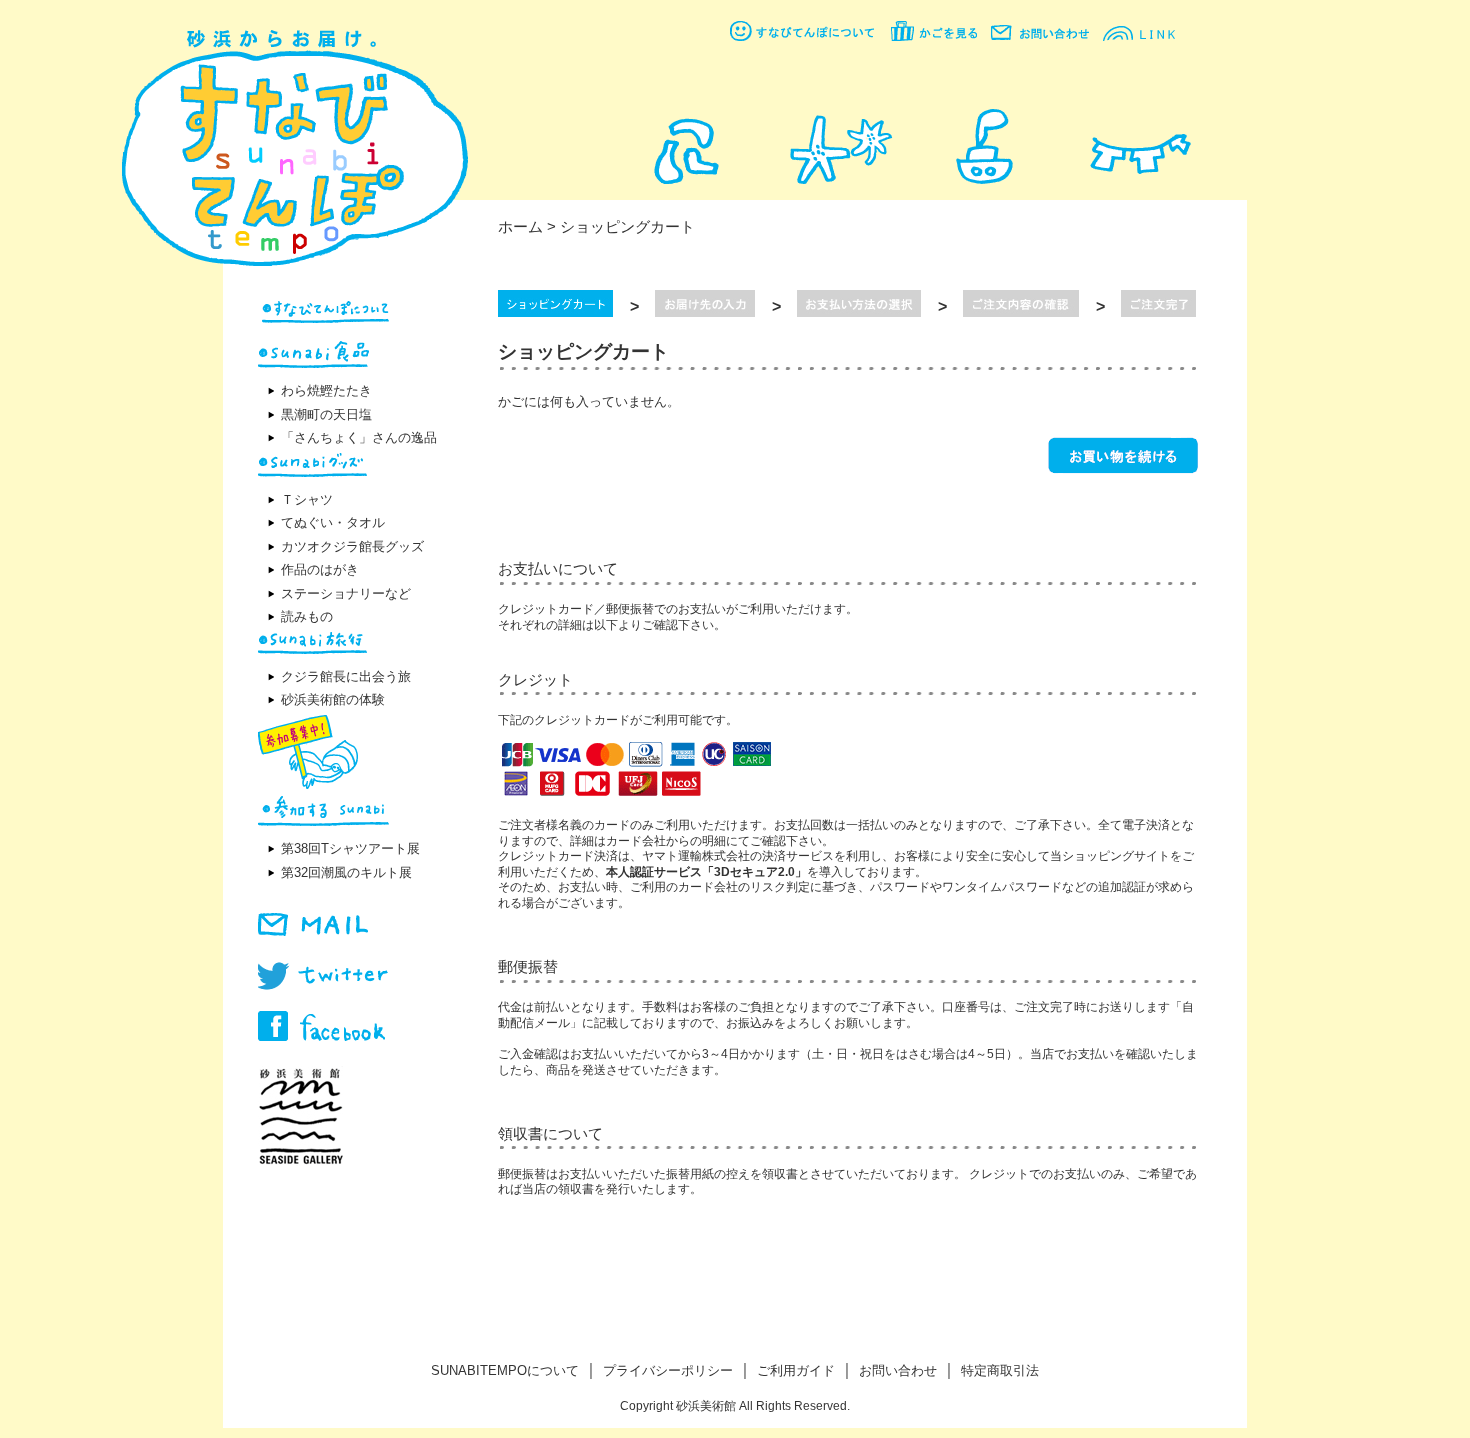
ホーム (520, 226)
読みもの (307, 616)
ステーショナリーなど (346, 593)
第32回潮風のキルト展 (346, 872)
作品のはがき (320, 569)
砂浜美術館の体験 (333, 699)
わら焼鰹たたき (326, 390)
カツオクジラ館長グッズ (352, 546)
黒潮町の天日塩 (326, 414)
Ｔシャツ (307, 499)
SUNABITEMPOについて (505, 1370)
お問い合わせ (898, 1370)
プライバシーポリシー (668, 1370)
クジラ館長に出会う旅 (346, 676)
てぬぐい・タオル (333, 522)
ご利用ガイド (796, 1370)
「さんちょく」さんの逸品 (359, 437)
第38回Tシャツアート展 (350, 848)
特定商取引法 (1000, 1370)
